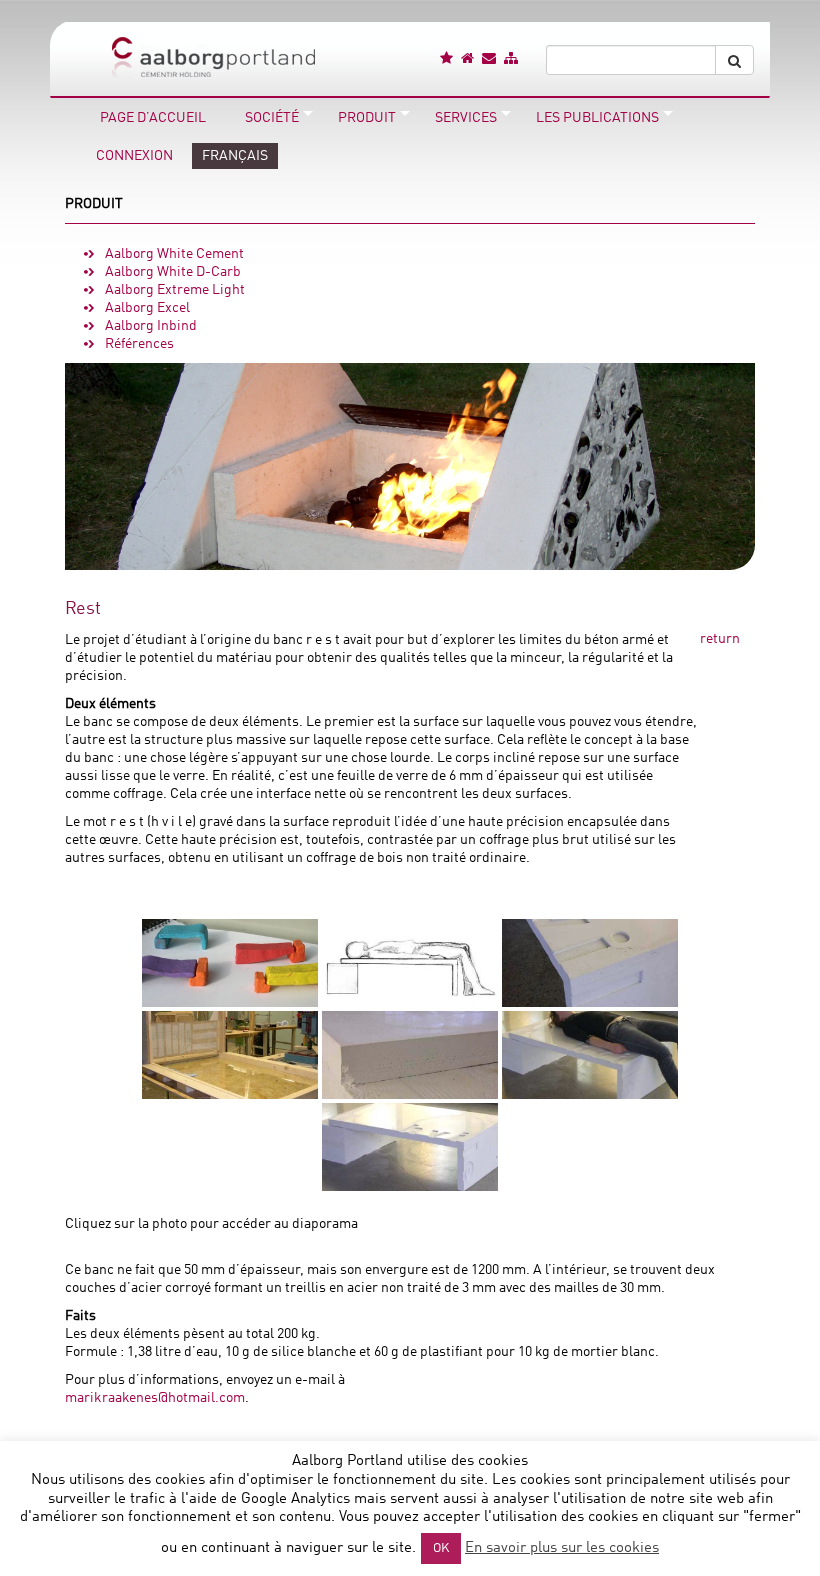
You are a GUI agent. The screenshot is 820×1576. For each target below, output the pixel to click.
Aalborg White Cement (174, 254)
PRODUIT (94, 204)
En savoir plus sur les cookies (562, 1548)
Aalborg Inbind (151, 326)
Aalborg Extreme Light (175, 290)
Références (139, 344)
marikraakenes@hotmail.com (155, 1398)
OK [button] (441, 1548)
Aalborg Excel (147, 308)
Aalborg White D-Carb (173, 272)
